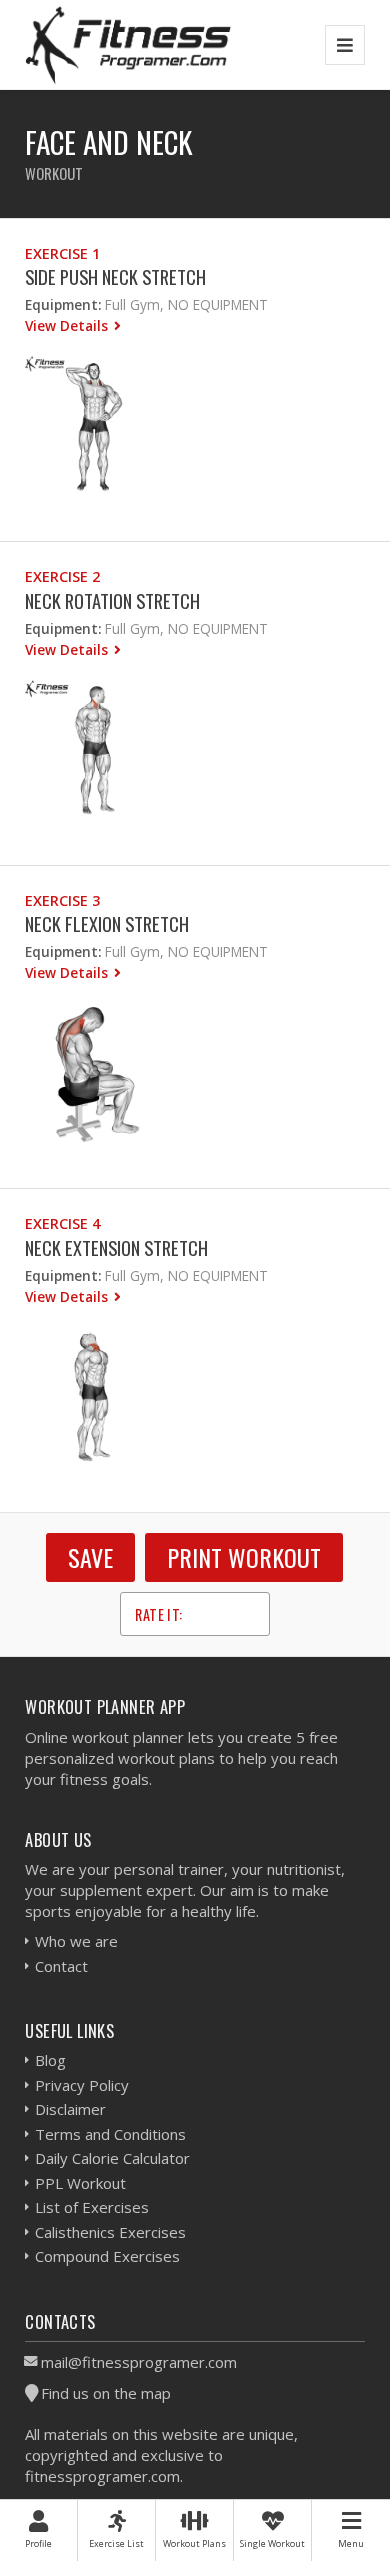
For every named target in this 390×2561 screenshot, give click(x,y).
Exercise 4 (62, 1223)
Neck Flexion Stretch (107, 923)
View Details (68, 325)
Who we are (76, 1941)
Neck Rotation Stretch (112, 600)
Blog (50, 2060)
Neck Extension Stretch (116, 1247)
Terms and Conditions (110, 2134)
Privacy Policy (82, 2085)
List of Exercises (92, 2207)
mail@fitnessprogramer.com (139, 2362)
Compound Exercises (107, 2256)
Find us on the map (106, 2393)
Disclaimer (70, 2109)
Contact (61, 1966)
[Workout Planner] (128, 44)
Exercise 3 (62, 900)
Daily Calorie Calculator (112, 2158)
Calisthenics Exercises (110, 2232)
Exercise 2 (62, 576)
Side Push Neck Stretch (115, 276)
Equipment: (63, 304)
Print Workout (244, 1557)
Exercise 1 (62, 253)
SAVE (90, 1557)
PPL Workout (80, 2183)
